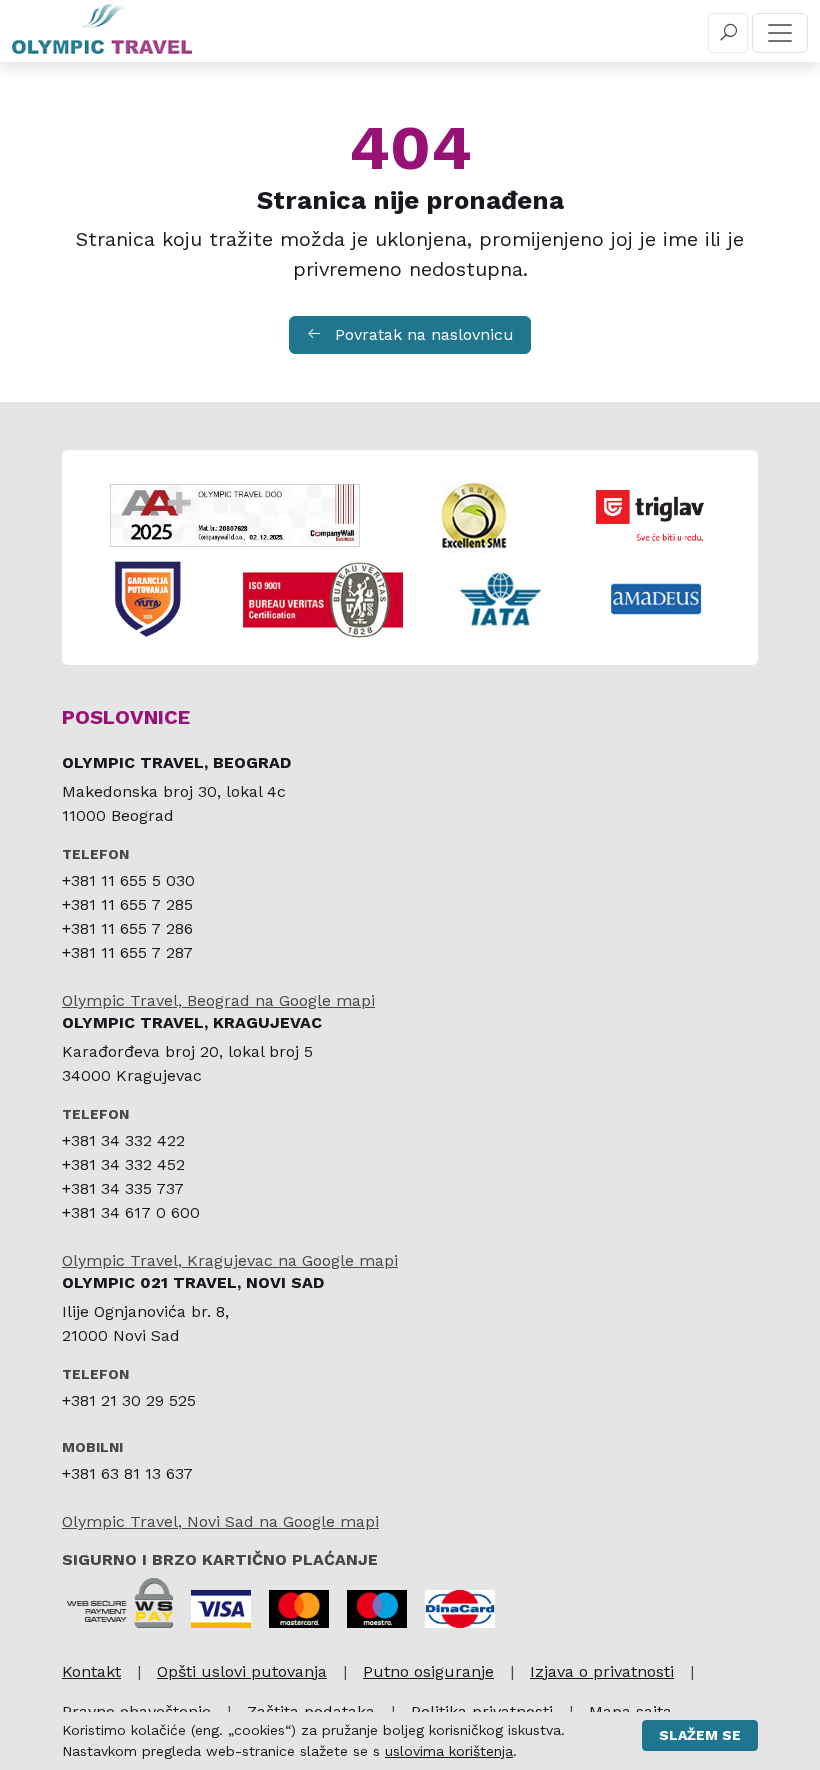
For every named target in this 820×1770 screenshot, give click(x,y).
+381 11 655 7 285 (127, 904)
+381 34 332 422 (123, 1140)
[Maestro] (377, 1609)
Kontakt (91, 1671)
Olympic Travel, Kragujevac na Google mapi (230, 1260)
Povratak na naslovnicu (422, 334)
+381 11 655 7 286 (127, 928)
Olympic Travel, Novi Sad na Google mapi (220, 1521)
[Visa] (221, 1609)
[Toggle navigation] (780, 33)
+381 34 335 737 (123, 1188)
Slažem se (700, 1735)
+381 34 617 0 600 (131, 1212)
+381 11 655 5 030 (128, 880)
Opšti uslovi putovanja (242, 1671)
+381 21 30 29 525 (129, 1400)
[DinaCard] (460, 1609)
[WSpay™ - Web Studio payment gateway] (120, 1601)
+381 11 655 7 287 (127, 952)
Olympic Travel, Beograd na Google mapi (218, 1000)
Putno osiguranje (428, 1671)
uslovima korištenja (449, 1751)
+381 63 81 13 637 (127, 1473)
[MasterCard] (299, 1609)
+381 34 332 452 (123, 1164)
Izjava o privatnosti (602, 1671)
